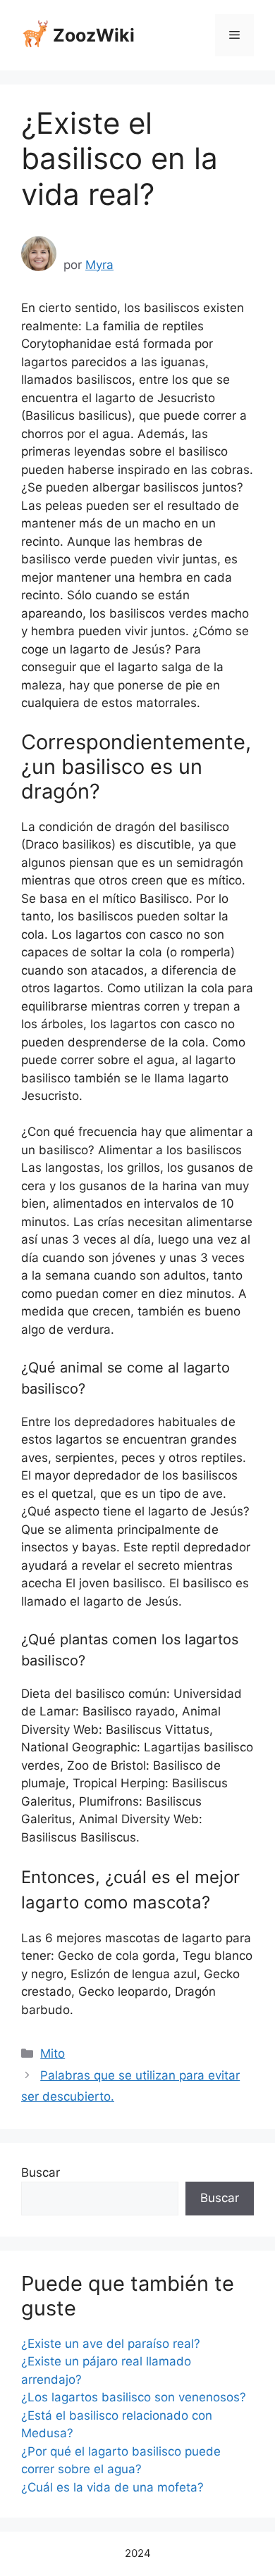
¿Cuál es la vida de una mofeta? (112, 2487)
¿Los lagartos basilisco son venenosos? (134, 2397)
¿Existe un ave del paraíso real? (111, 2344)
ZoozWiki (94, 35)
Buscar (41, 2172)
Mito (53, 2053)
